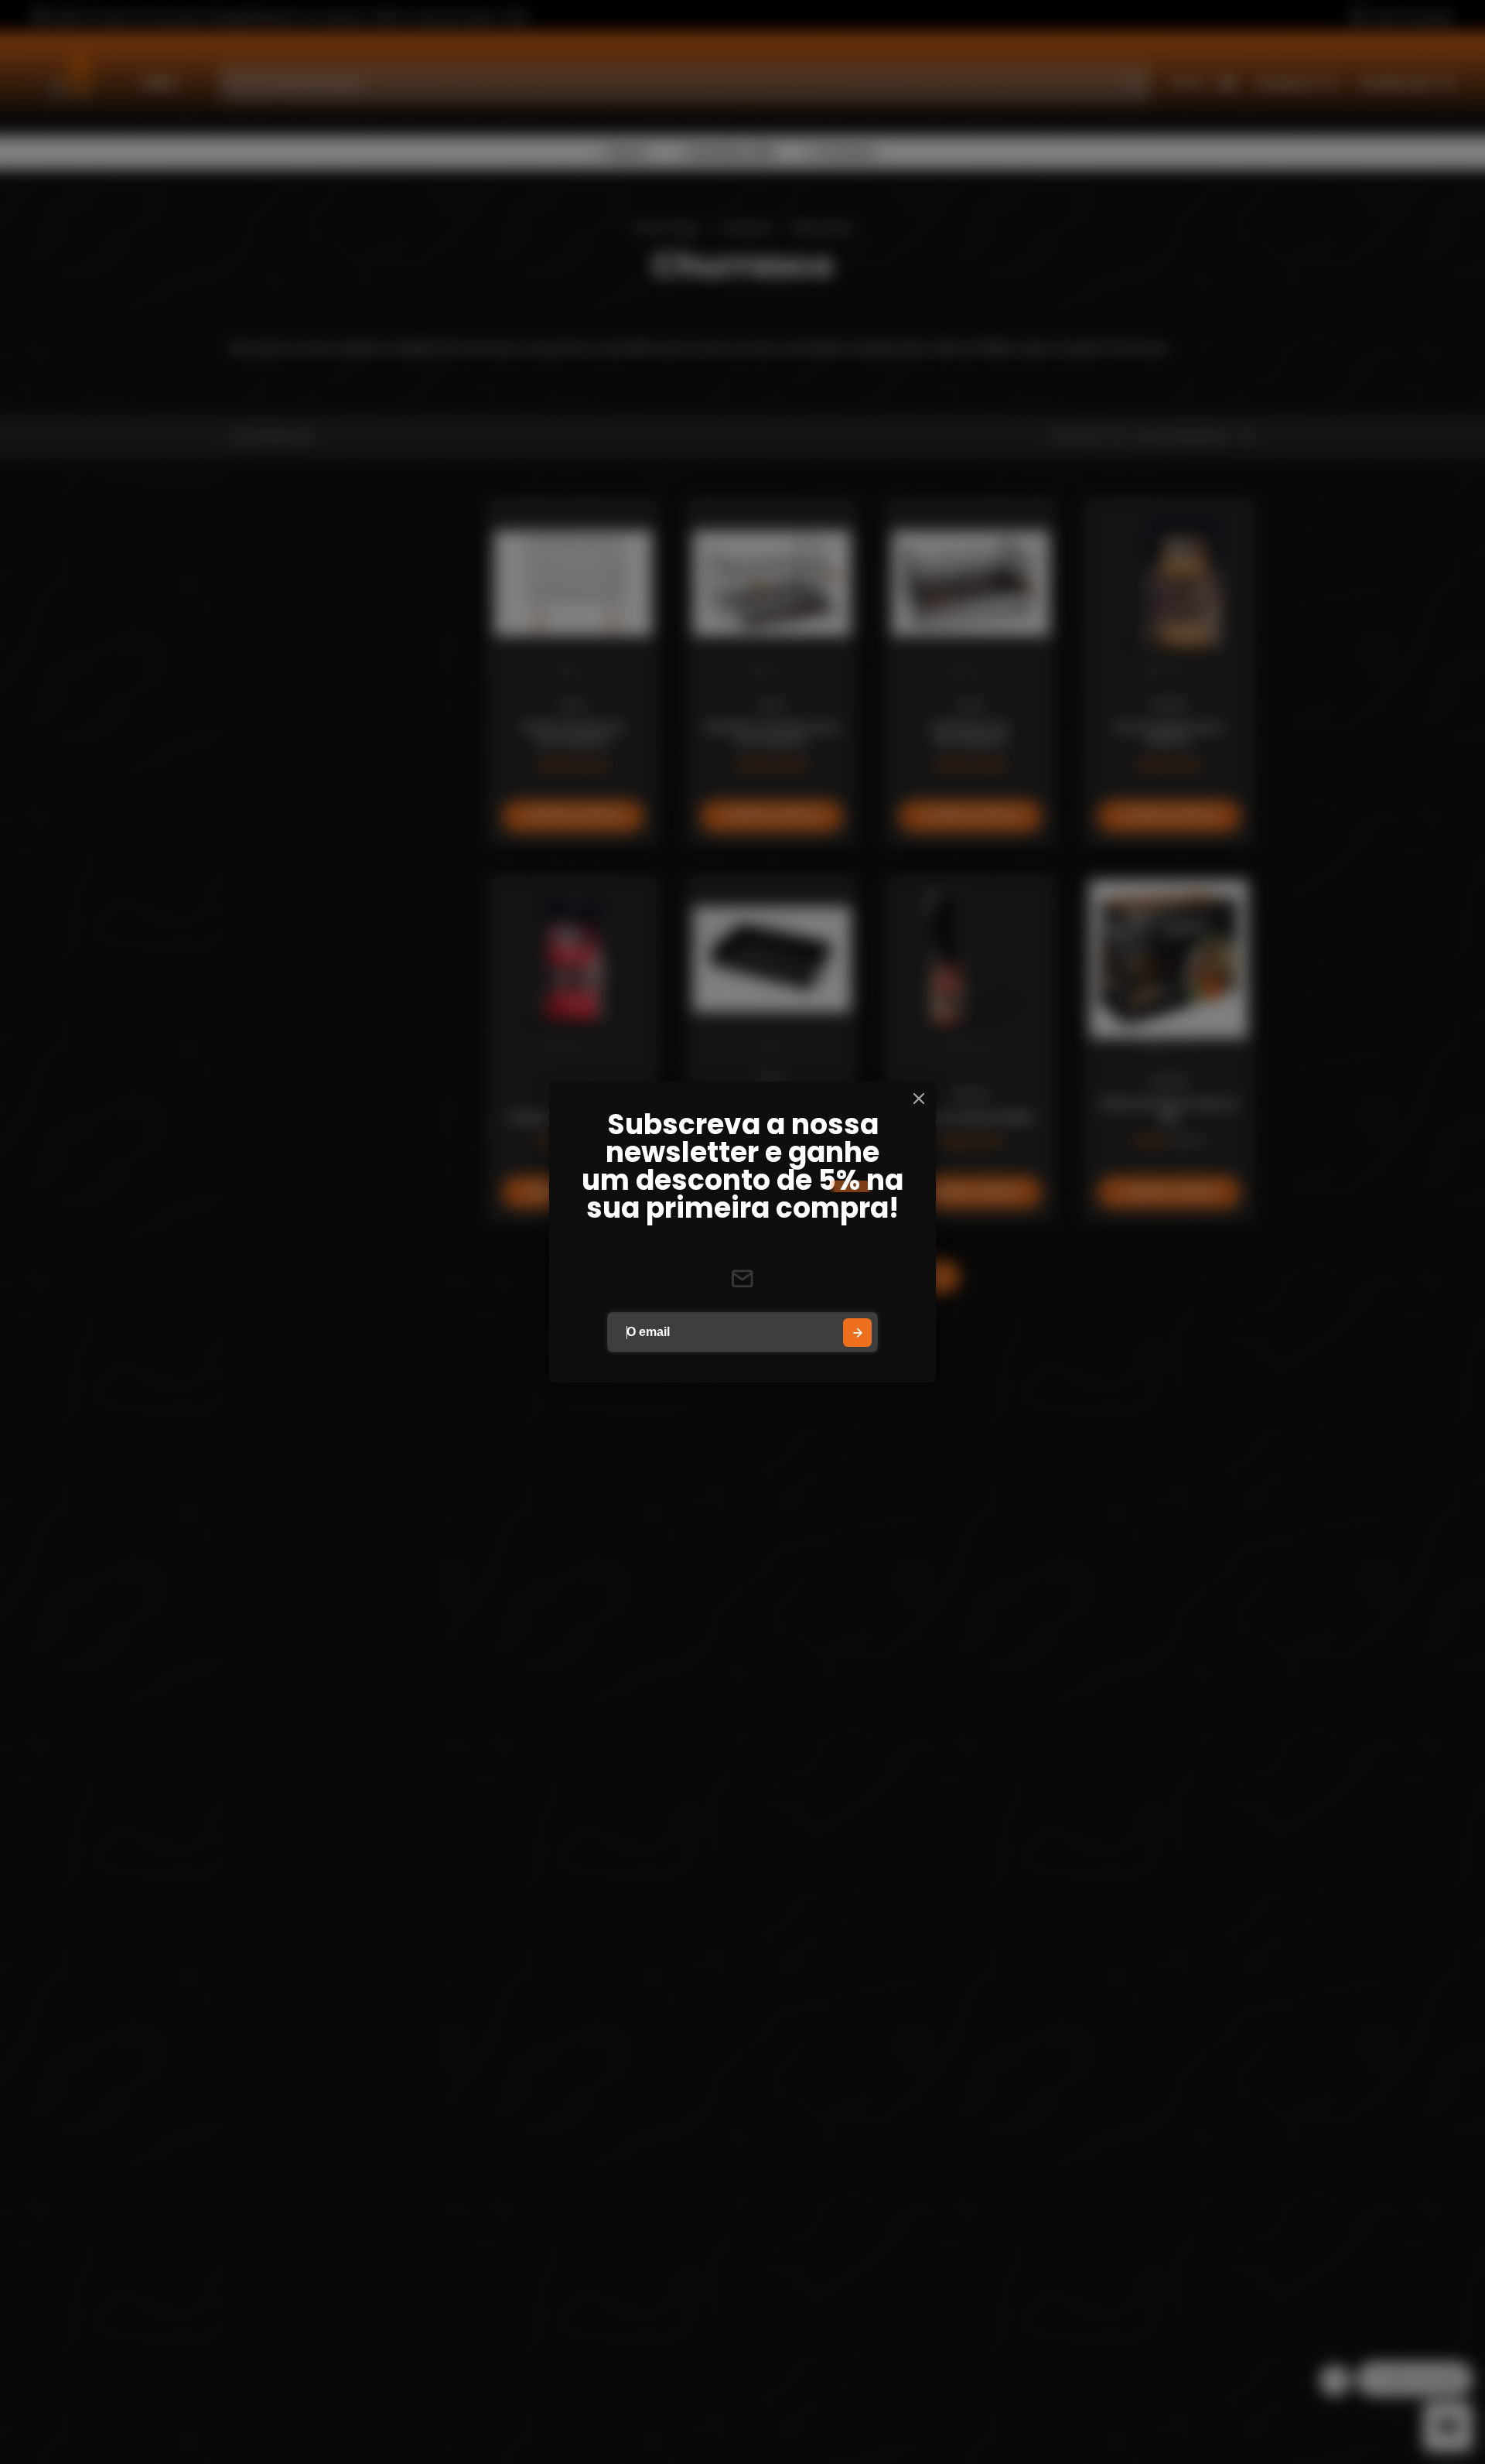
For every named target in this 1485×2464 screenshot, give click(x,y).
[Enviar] (857, 1333)
